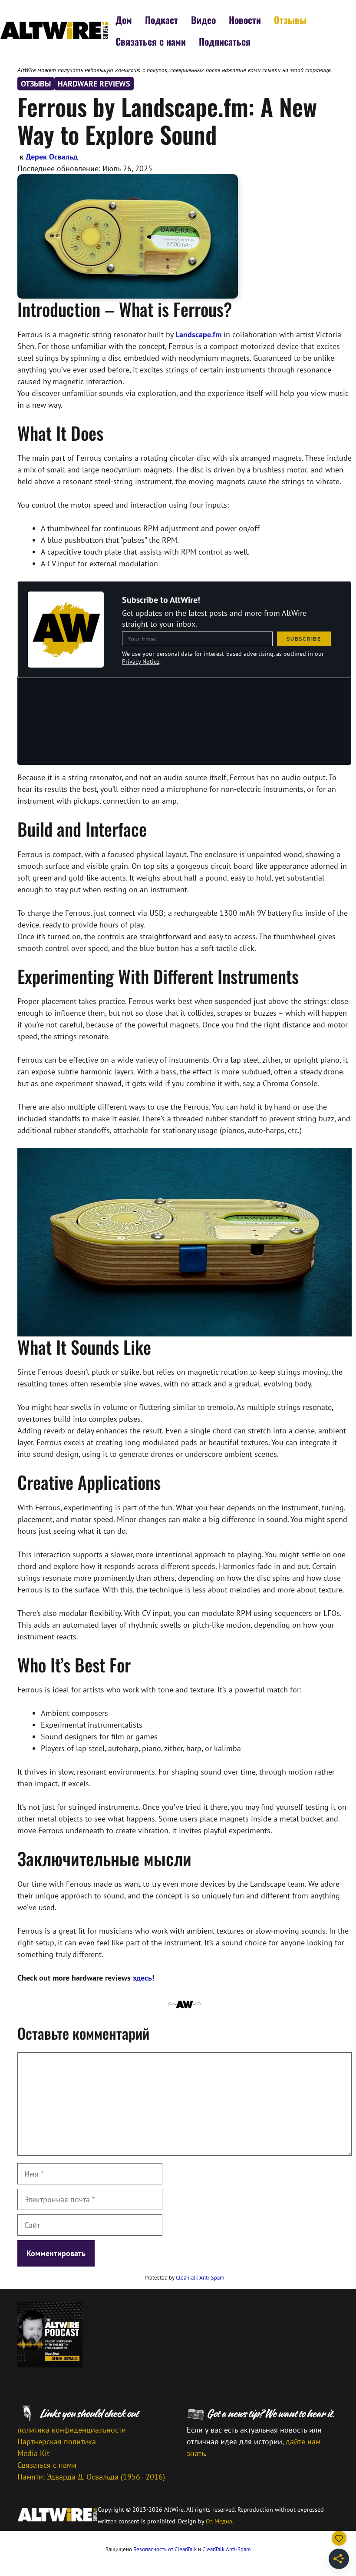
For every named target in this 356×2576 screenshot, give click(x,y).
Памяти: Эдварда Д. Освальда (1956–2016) (91, 2477)
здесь (142, 1978)
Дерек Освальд (52, 157)
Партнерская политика (57, 2441)
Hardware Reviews (94, 84)
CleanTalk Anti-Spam (200, 2278)
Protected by (185, 2278)
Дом (124, 20)
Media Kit (33, 2453)
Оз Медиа (219, 2521)
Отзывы (290, 20)
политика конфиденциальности (72, 2430)
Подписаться (225, 41)
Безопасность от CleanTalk (165, 2549)
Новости (245, 20)
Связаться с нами (151, 41)
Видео (203, 20)
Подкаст (162, 20)
